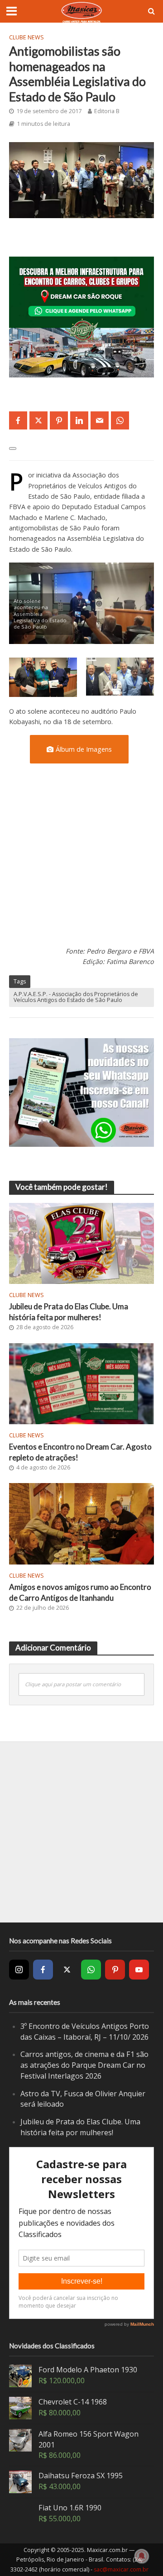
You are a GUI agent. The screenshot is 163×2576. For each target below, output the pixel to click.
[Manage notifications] (142, 2556)
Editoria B (107, 111)
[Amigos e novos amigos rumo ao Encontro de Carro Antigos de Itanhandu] (81, 1523)
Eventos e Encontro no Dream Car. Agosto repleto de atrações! (80, 1452)
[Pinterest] (115, 1970)
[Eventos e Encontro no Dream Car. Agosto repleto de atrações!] (81, 1383)
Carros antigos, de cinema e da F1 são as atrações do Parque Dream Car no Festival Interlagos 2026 (84, 2065)
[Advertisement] (81, 861)
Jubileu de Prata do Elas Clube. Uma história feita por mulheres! (69, 1312)
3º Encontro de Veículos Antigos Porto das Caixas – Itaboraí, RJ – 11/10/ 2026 (85, 2032)
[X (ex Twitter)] (67, 1970)
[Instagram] (19, 1970)
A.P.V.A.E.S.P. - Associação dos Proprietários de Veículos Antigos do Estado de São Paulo (76, 997)
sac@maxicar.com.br (121, 2569)
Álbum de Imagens (84, 749)
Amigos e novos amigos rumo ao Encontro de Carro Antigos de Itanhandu (80, 1592)
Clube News (26, 37)
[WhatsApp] (91, 1970)
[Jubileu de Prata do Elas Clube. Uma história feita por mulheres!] (81, 1242)
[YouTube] (139, 1970)
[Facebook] (43, 1970)
